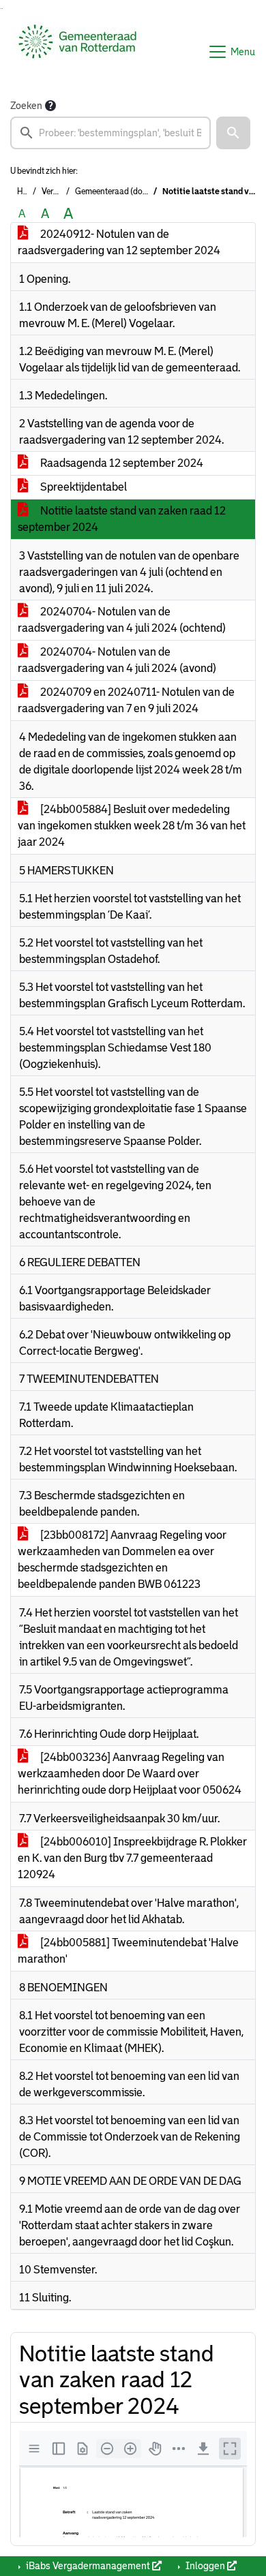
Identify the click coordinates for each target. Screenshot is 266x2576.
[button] (233, 133)
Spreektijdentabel (83, 487)
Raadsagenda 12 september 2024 (121, 463)
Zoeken (26, 106)
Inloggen (205, 2566)
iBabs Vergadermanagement (88, 2566)
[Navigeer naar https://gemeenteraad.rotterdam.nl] (77, 52)
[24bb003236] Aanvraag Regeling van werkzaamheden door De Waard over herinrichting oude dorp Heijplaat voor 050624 (130, 1774)
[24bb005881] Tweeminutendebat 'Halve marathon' (128, 1951)
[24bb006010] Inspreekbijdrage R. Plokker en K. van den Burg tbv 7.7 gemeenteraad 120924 (132, 1858)
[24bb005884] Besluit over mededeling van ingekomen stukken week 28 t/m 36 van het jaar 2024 (132, 826)
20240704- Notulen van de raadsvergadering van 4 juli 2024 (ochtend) (122, 620)
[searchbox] (110, 133)
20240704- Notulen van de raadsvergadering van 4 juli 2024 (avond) (117, 660)
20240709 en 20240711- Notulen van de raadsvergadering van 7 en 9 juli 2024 (126, 700)
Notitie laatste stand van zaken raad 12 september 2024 (122, 519)
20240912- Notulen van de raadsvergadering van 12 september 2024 (119, 242)
